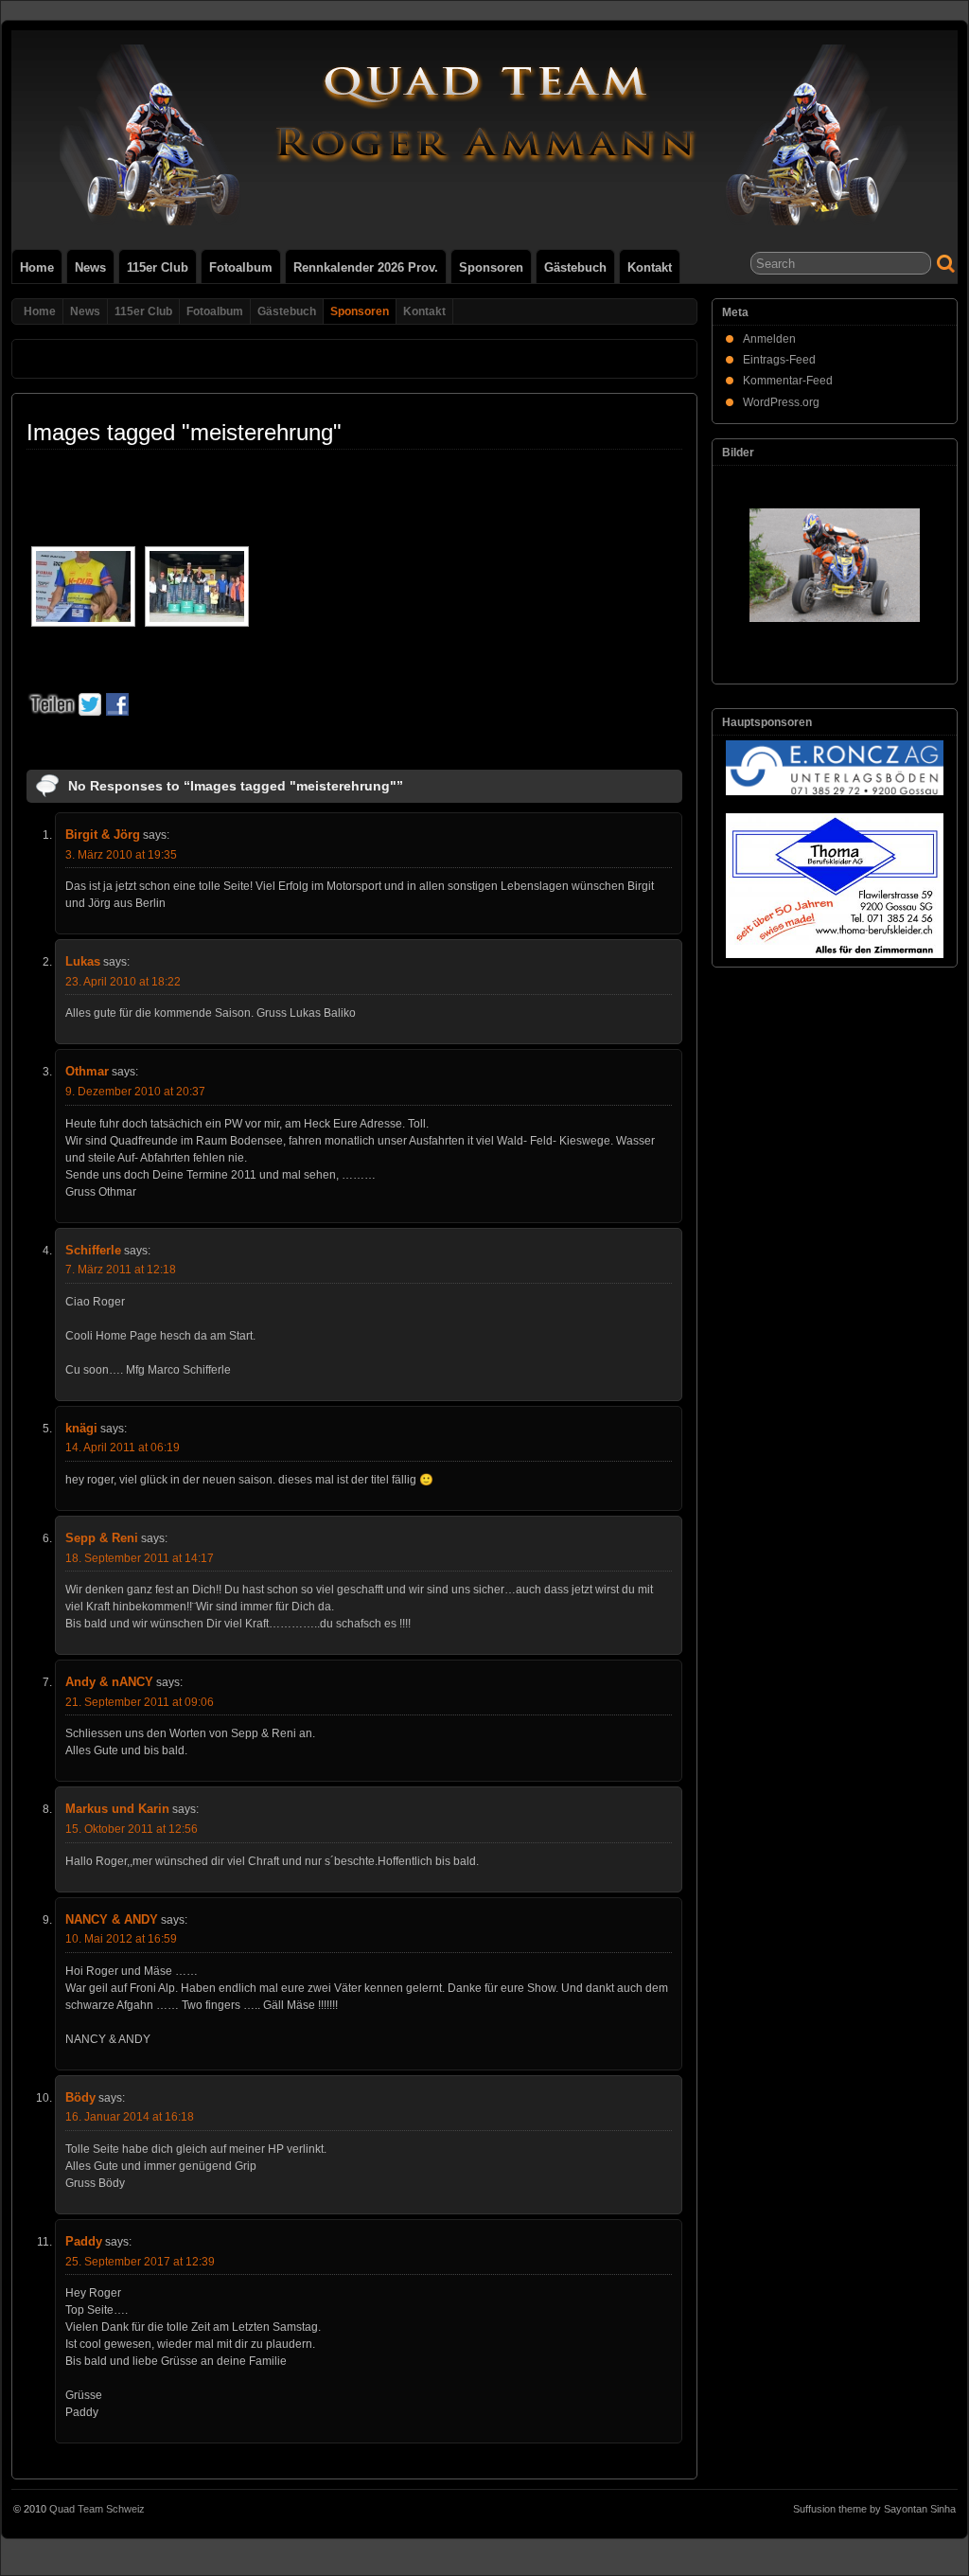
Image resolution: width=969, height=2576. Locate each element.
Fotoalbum (241, 267)
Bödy (80, 2097)
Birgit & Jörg (103, 835)
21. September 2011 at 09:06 (140, 1702)
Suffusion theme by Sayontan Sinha (874, 2509)
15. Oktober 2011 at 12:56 (132, 1829)
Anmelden (769, 339)
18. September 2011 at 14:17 (140, 1558)
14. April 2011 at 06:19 (123, 1448)
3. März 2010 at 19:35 (121, 855)
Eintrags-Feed (779, 360)
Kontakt (650, 267)
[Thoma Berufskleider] (835, 886)
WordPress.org (781, 402)
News (90, 267)
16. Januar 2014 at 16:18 (130, 2117)
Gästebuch (575, 267)
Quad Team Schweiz (97, 2509)
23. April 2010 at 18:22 (123, 982)
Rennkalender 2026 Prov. (366, 267)
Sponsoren (491, 267)
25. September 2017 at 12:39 (140, 2262)
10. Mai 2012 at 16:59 (121, 1939)
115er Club (158, 267)
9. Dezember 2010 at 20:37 (135, 1092)
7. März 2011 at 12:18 (121, 1270)
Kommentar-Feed (788, 381)
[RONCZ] (835, 768)
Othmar (87, 1071)
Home (37, 267)
